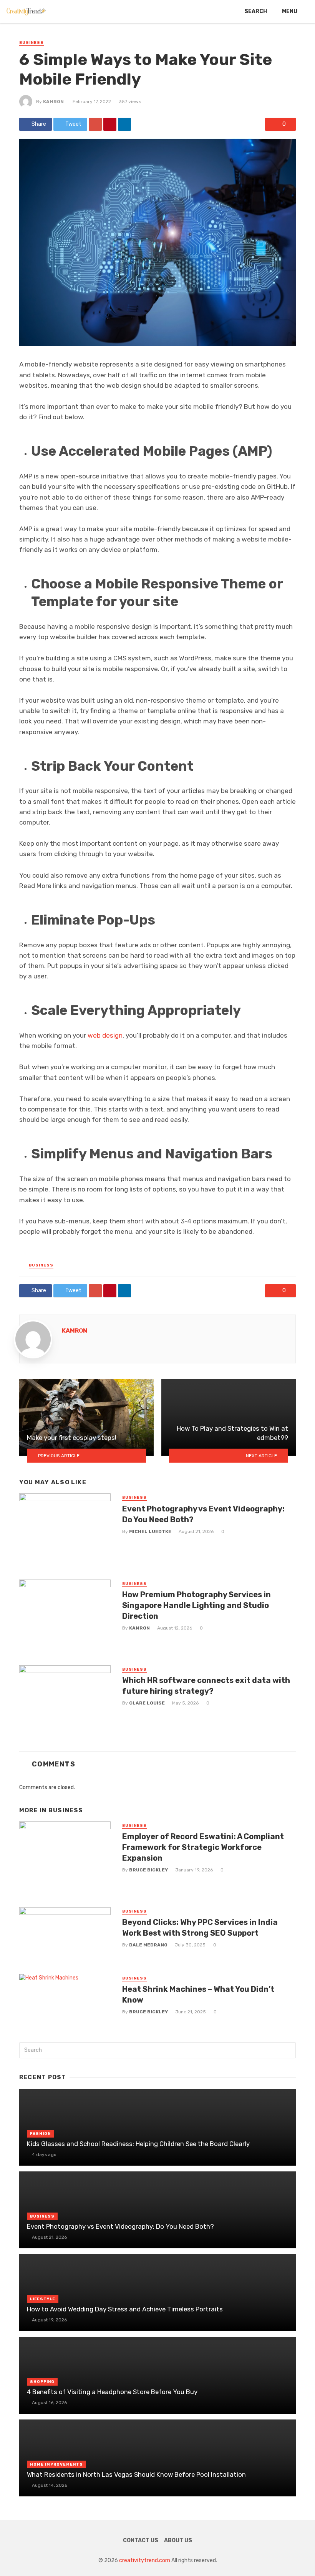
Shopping (42, 2382)
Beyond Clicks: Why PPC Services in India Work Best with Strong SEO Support (200, 1928)
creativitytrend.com (145, 2560)
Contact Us (141, 2540)
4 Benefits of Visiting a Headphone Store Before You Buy (112, 2392)
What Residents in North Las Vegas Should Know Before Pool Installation (136, 2474)
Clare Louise (147, 1703)
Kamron (53, 102)
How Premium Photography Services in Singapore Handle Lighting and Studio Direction (196, 1605)
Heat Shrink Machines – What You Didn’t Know (198, 1994)
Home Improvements (56, 2464)
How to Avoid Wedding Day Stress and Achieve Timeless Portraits (125, 2309)
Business (31, 43)
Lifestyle (43, 2299)
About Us (178, 2540)
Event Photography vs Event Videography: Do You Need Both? (203, 1514)
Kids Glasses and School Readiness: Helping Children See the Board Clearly (138, 2144)
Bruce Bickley (148, 1870)
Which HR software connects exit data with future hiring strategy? (206, 1686)
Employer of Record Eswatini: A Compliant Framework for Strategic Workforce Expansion (203, 1847)
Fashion (40, 2134)
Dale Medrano (148, 1945)
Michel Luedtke (150, 1531)
